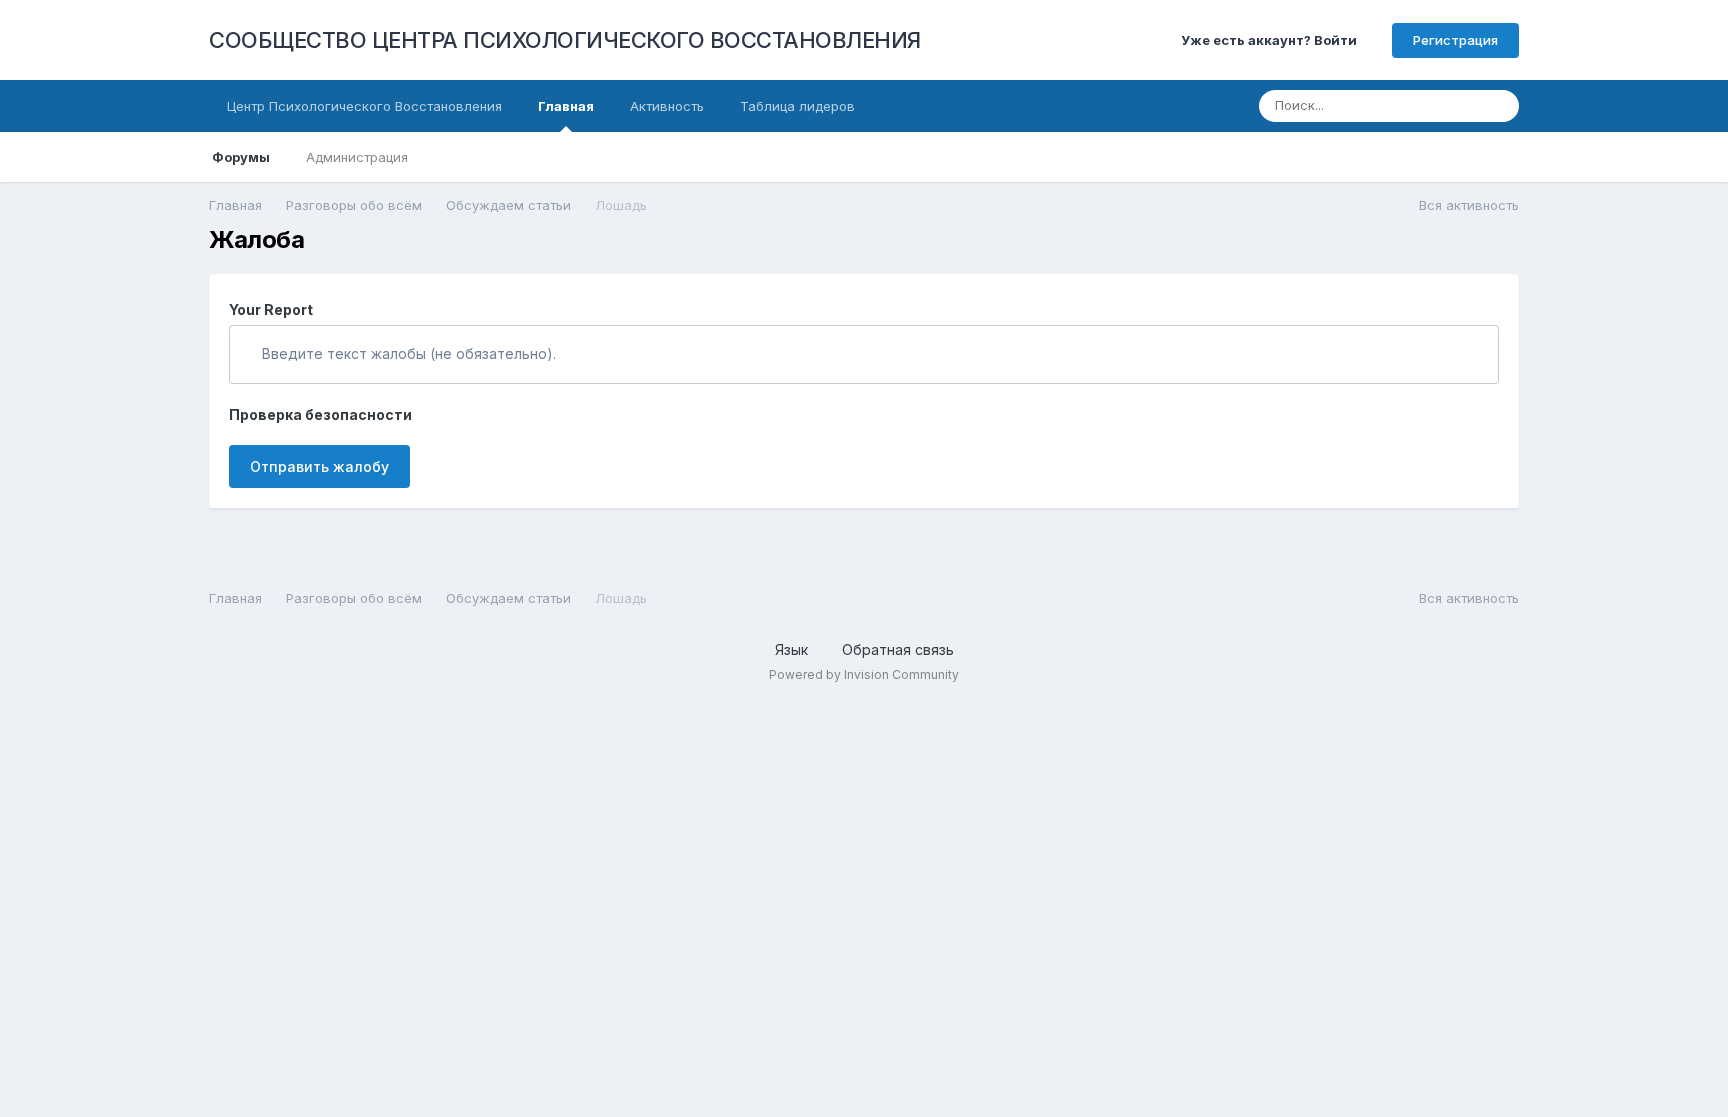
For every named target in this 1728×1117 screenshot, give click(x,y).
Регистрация (1455, 40)
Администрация (357, 157)
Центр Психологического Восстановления (364, 106)
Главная (566, 106)
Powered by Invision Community (864, 674)
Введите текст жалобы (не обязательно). (407, 353)
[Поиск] (1498, 106)
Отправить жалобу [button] (319, 466)
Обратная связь (898, 649)
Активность (667, 106)
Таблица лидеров (797, 106)
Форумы (241, 157)
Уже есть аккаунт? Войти (1272, 40)
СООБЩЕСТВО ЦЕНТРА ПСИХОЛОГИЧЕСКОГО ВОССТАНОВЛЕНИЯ (565, 40)
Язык (793, 649)
